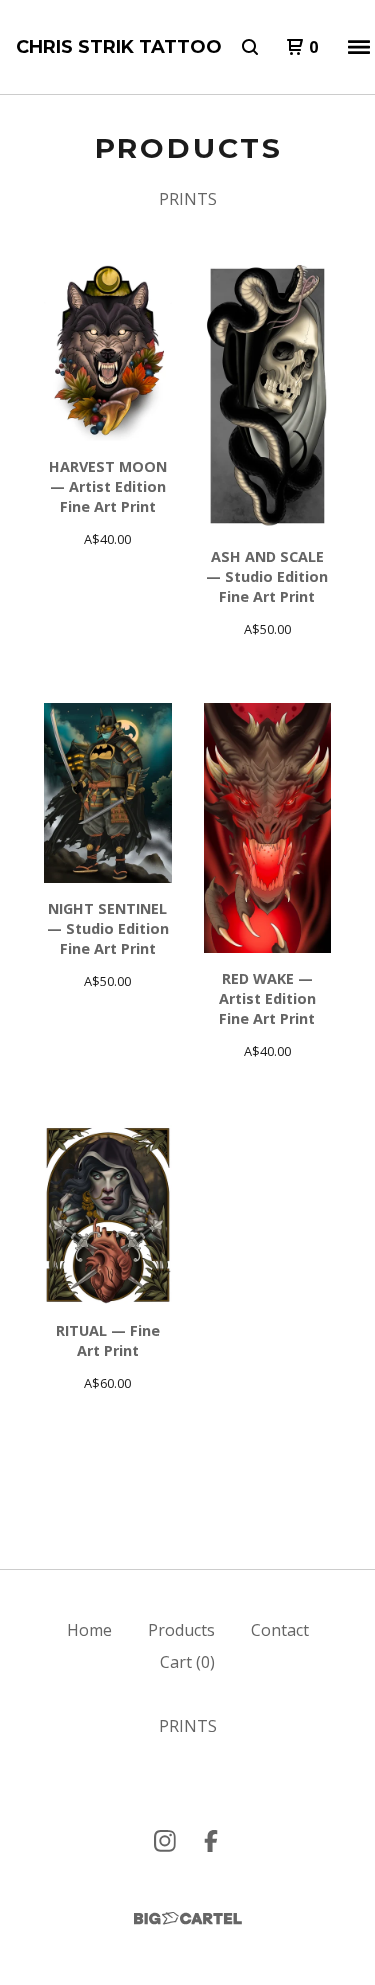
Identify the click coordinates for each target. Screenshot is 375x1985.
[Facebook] (211, 1841)
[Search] (250, 47)
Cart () (187, 1662)
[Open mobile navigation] (359, 47)
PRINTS (188, 199)
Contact (280, 1630)
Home (89, 1630)
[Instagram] (165, 1841)
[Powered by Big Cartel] (188, 1918)
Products (181, 1630)
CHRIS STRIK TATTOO (119, 47)
